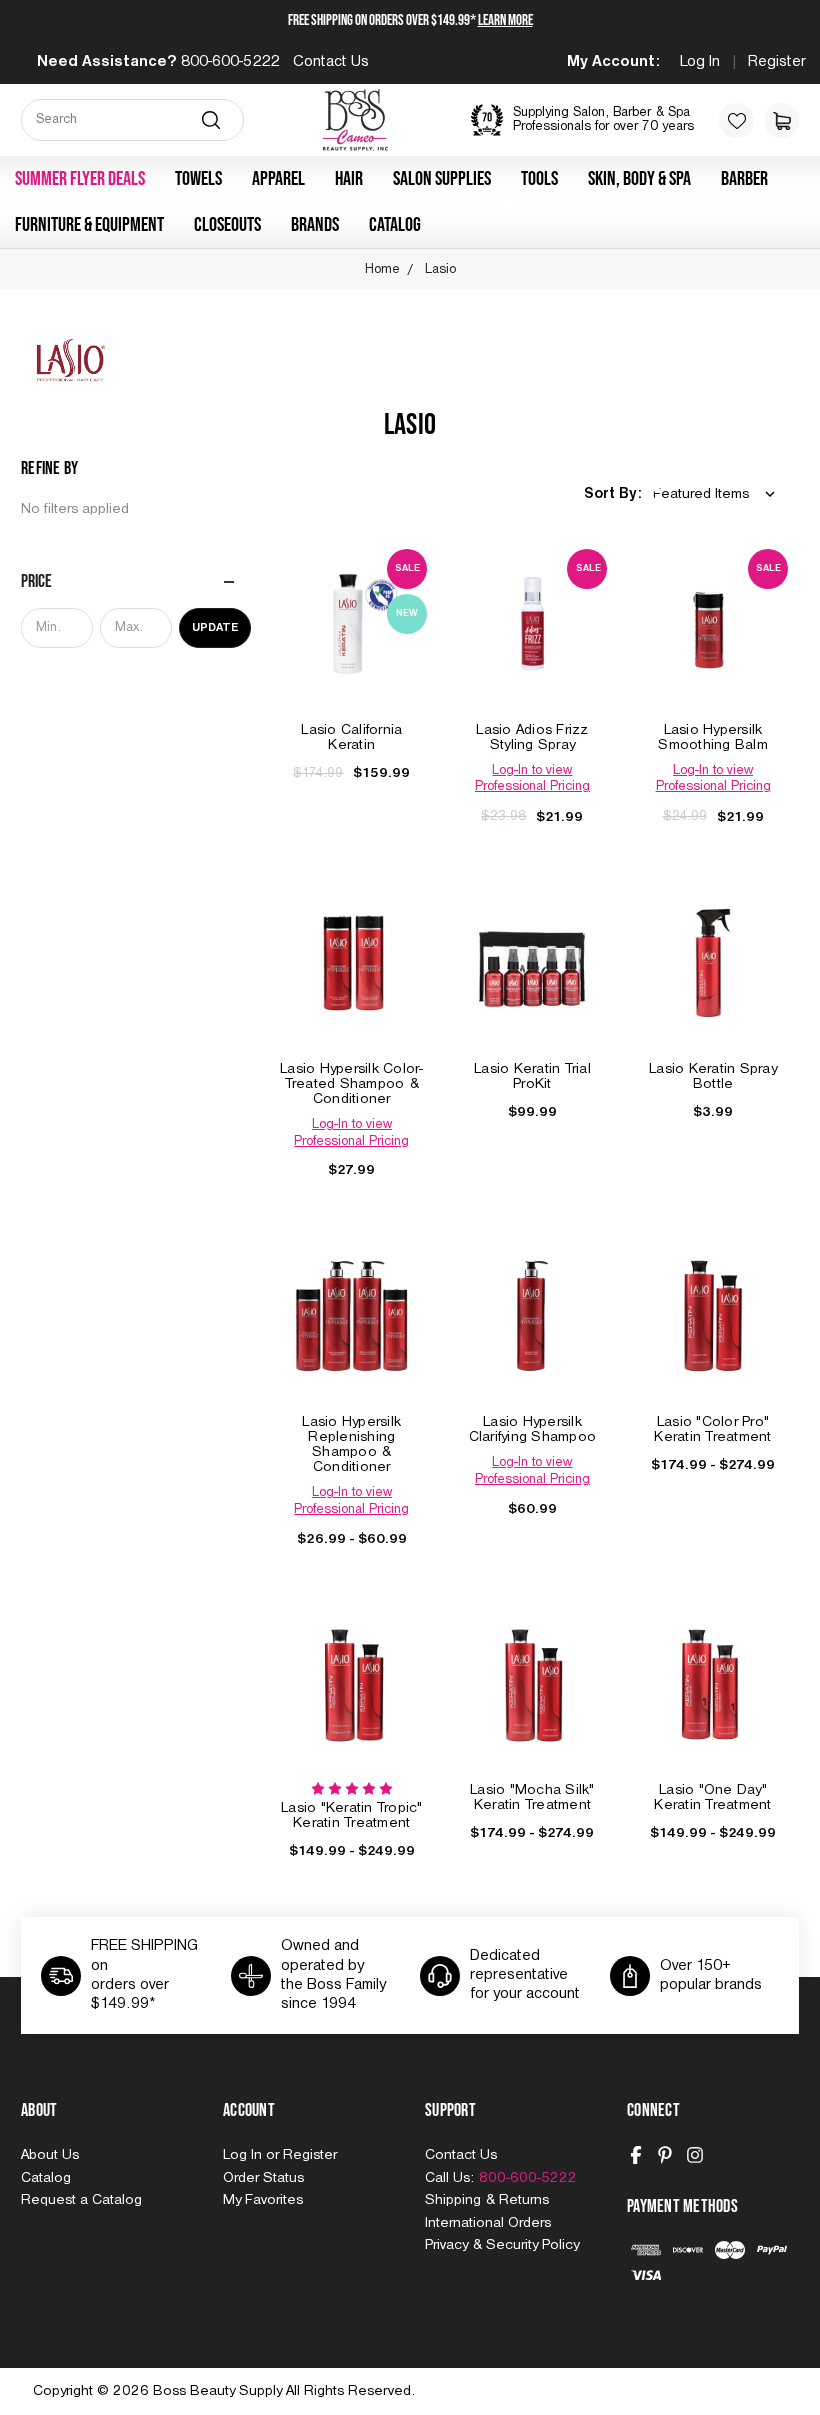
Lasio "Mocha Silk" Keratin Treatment (532, 1797)
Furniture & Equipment (89, 225)
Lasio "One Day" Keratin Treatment (712, 1797)
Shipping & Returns (487, 2200)
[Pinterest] (665, 2155)
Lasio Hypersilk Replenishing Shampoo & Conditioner (351, 1444)
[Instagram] (695, 2155)
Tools (539, 179)
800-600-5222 (230, 62)
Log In (700, 62)
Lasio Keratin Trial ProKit (532, 1076)
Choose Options (352, 983)
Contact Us (331, 62)
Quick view (352, 602)
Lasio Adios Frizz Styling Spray (532, 737)
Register (777, 62)
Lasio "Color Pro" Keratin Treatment (712, 1429)
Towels (198, 179)
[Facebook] (636, 2155)
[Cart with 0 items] (781, 120)
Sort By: (613, 494)
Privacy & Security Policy (502, 2245)
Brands (315, 225)
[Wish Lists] (736, 120)
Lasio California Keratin (351, 737)
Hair (349, 179)
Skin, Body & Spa (639, 179)
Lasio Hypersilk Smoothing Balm (713, 737)
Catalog (395, 225)
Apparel (278, 179)
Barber (744, 179)
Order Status (263, 2178)
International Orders (488, 2223)
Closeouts (227, 225)
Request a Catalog (81, 2200)
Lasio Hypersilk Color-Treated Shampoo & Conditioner (352, 1084)
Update (215, 628)
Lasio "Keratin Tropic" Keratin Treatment (352, 1815)
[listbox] (718, 494)
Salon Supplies (442, 179)
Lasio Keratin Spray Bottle (713, 1076)
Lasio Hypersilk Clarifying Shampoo (533, 1429)
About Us (50, 2155)
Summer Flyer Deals (80, 179)
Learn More (505, 20)
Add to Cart (352, 643)
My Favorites (263, 2200)
